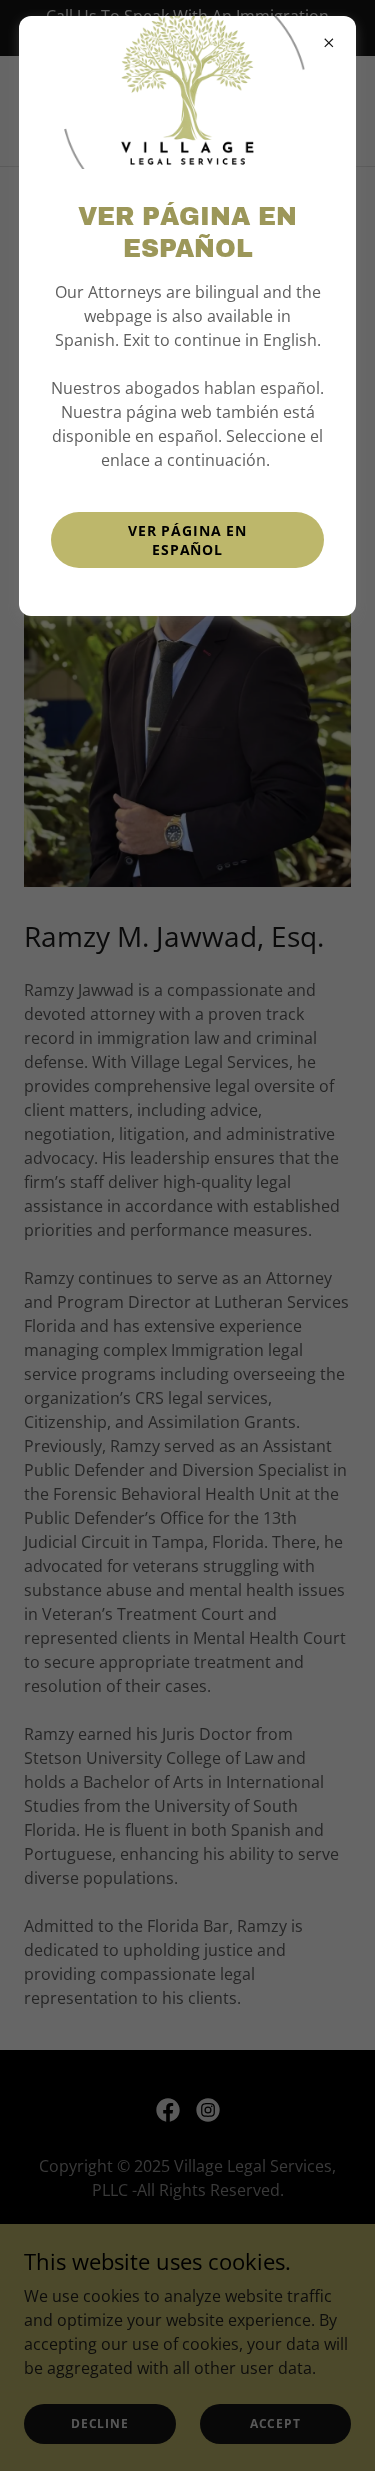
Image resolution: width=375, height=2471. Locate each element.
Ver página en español (187, 540)
